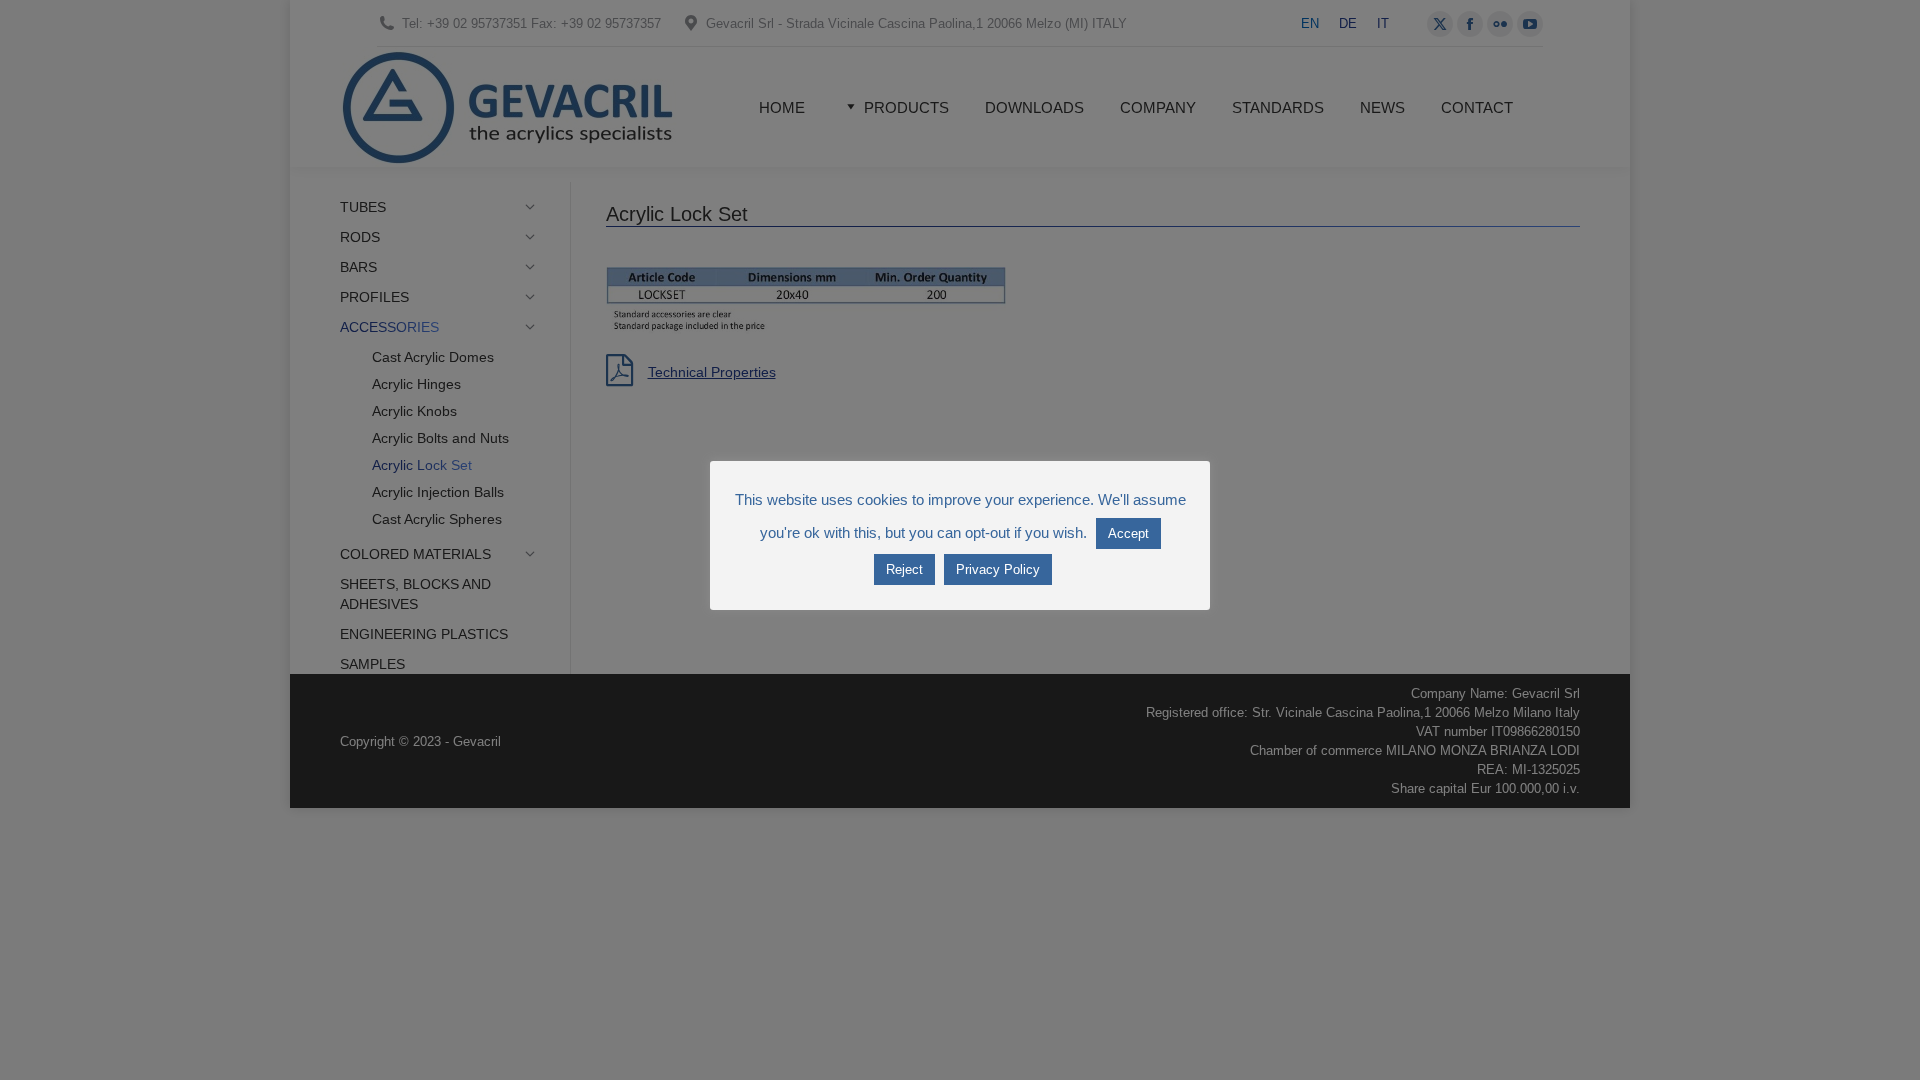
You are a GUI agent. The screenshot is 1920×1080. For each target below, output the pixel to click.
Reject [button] (904, 569)
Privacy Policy (998, 569)
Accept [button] (1128, 533)
